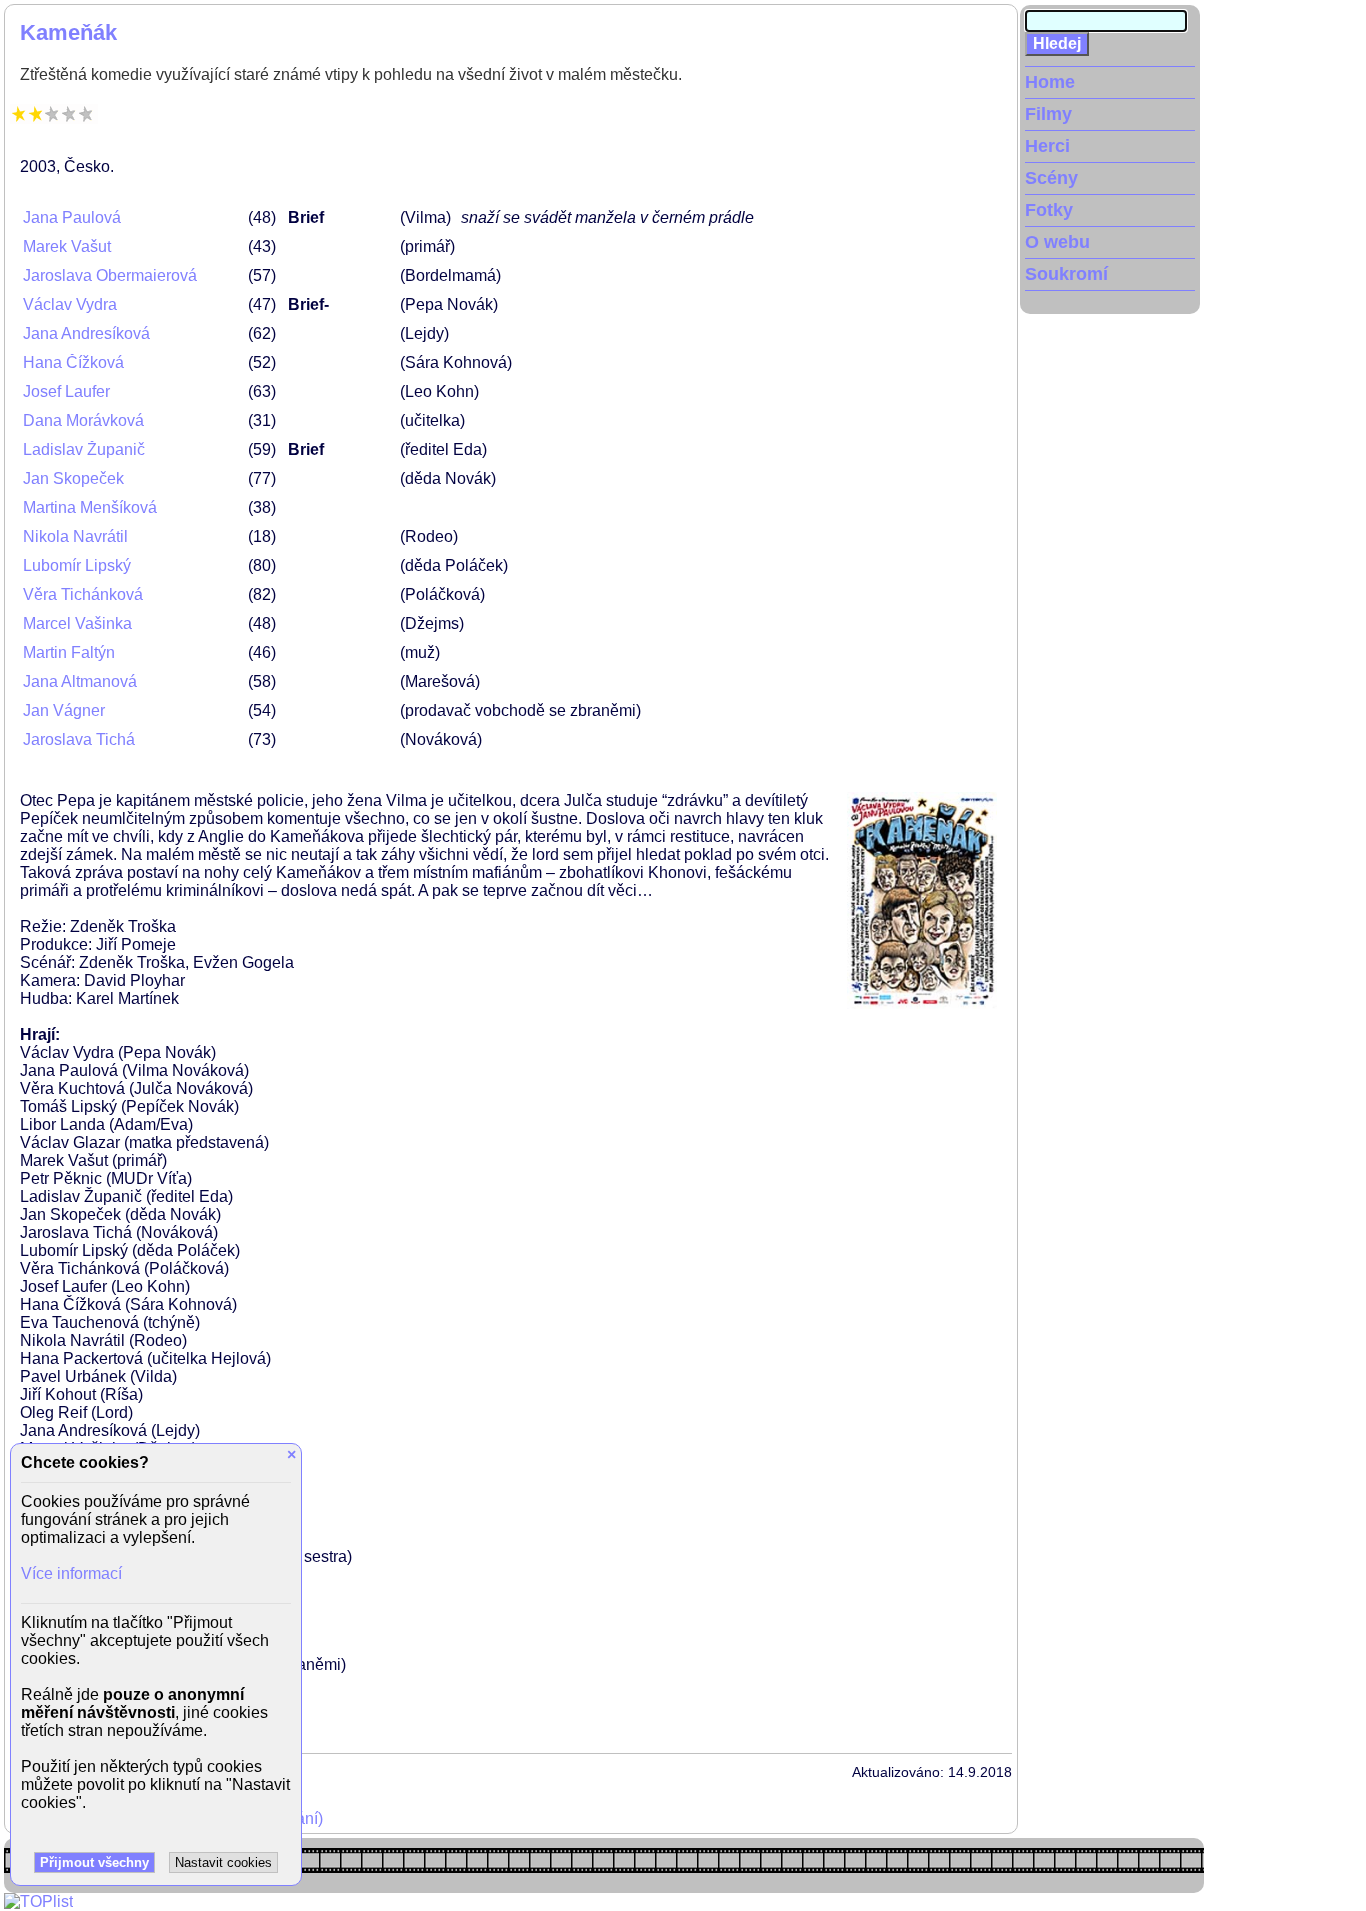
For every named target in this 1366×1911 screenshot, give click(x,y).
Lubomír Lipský (77, 565)
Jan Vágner (64, 710)
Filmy (1048, 114)
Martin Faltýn (69, 652)
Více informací (71, 1573)
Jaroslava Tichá (79, 739)
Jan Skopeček (73, 478)
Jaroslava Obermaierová (110, 275)
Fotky (1049, 210)
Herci (1047, 146)
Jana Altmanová (80, 681)
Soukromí (1066, 274)
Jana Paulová (72, 217)
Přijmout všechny (94, 1862)
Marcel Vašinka (77, 623)
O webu (1057, 242)
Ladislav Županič (84, 449)
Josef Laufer (66, 391)
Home (1050, 82)
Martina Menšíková (90, 507)
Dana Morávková (83, 420)
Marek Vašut (67, 246)
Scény (1051, 178)
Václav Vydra (70, 304)
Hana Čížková (73, 362)
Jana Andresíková (86, 333)
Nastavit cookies (223, 1862)
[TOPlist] (38, 1901)
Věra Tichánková (83, 594)
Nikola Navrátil (75, 536)
